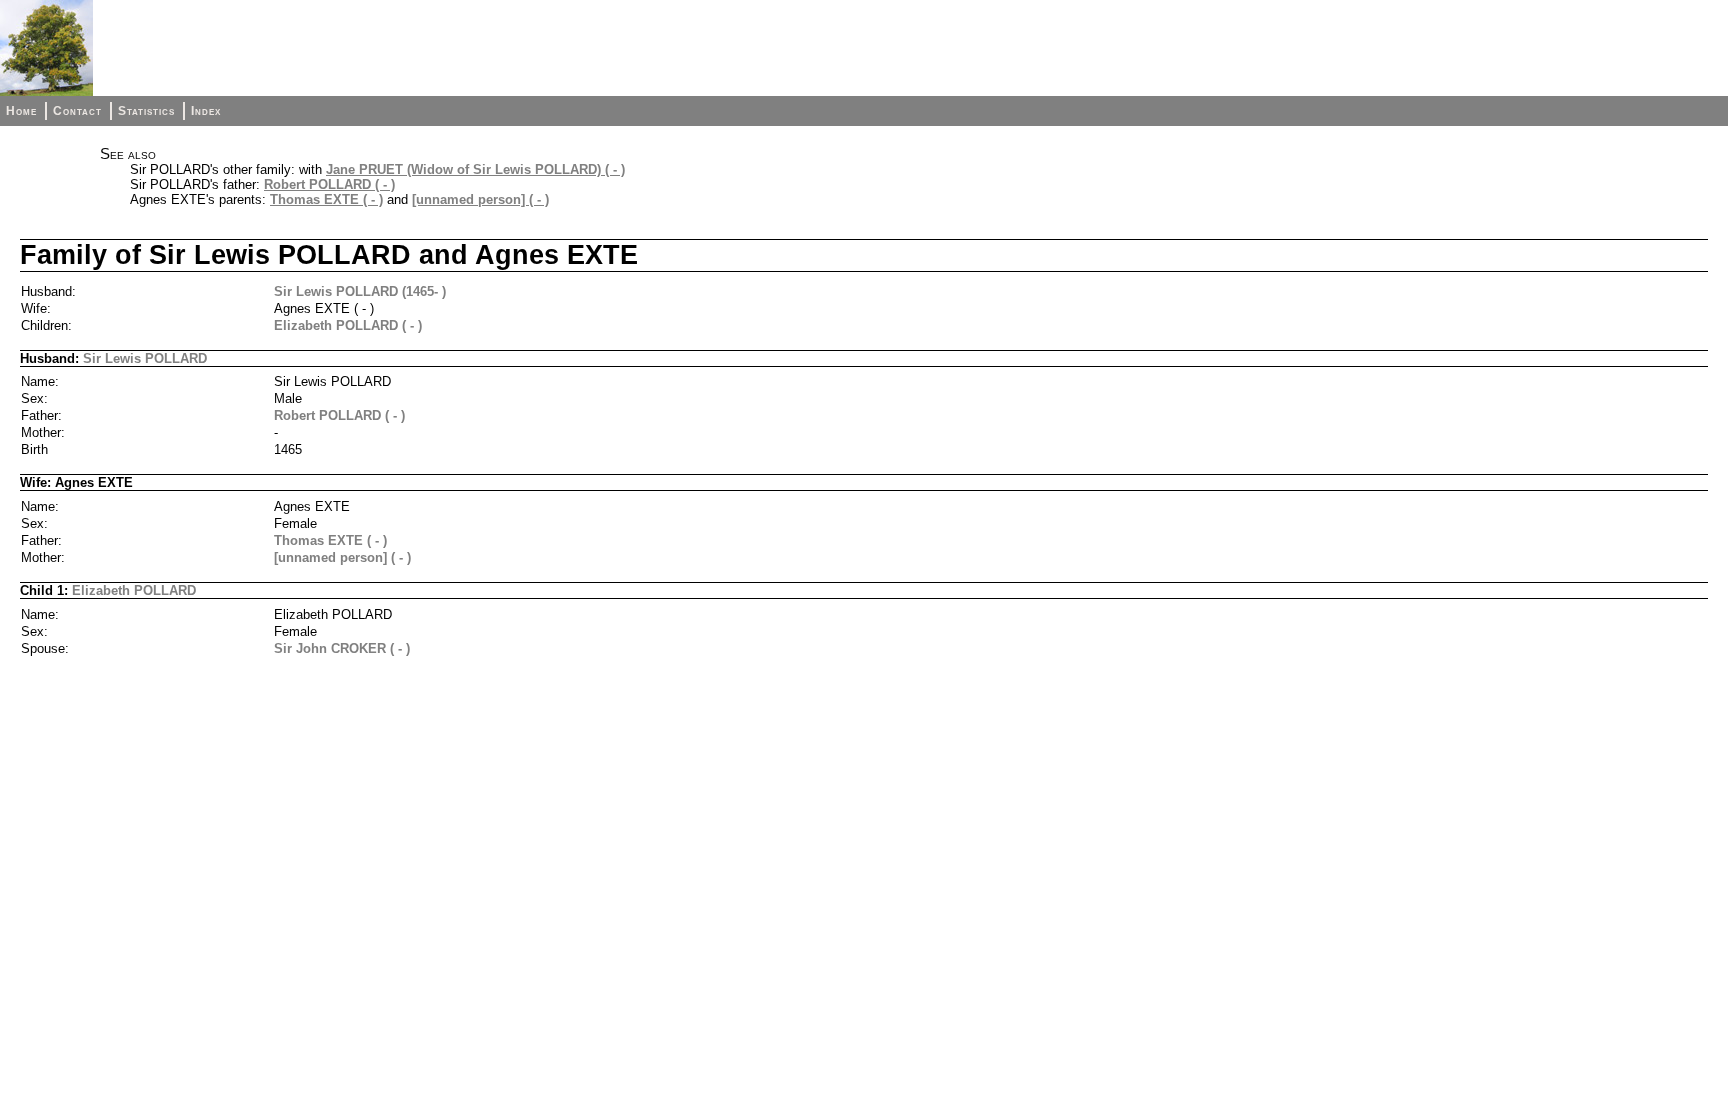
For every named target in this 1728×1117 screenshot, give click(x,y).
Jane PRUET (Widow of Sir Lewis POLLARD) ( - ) (475, 169)
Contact (77, 111)
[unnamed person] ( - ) (480, 199)
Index (206, 111)
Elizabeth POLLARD (134, 590)
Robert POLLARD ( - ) (329, 184)
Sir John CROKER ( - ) (342, 648)
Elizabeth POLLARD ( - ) (348, 325)
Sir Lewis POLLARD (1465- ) (360, 291)
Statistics (146, 111)
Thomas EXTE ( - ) (326, 199)
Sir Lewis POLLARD (145, 358)
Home (21, 111)
